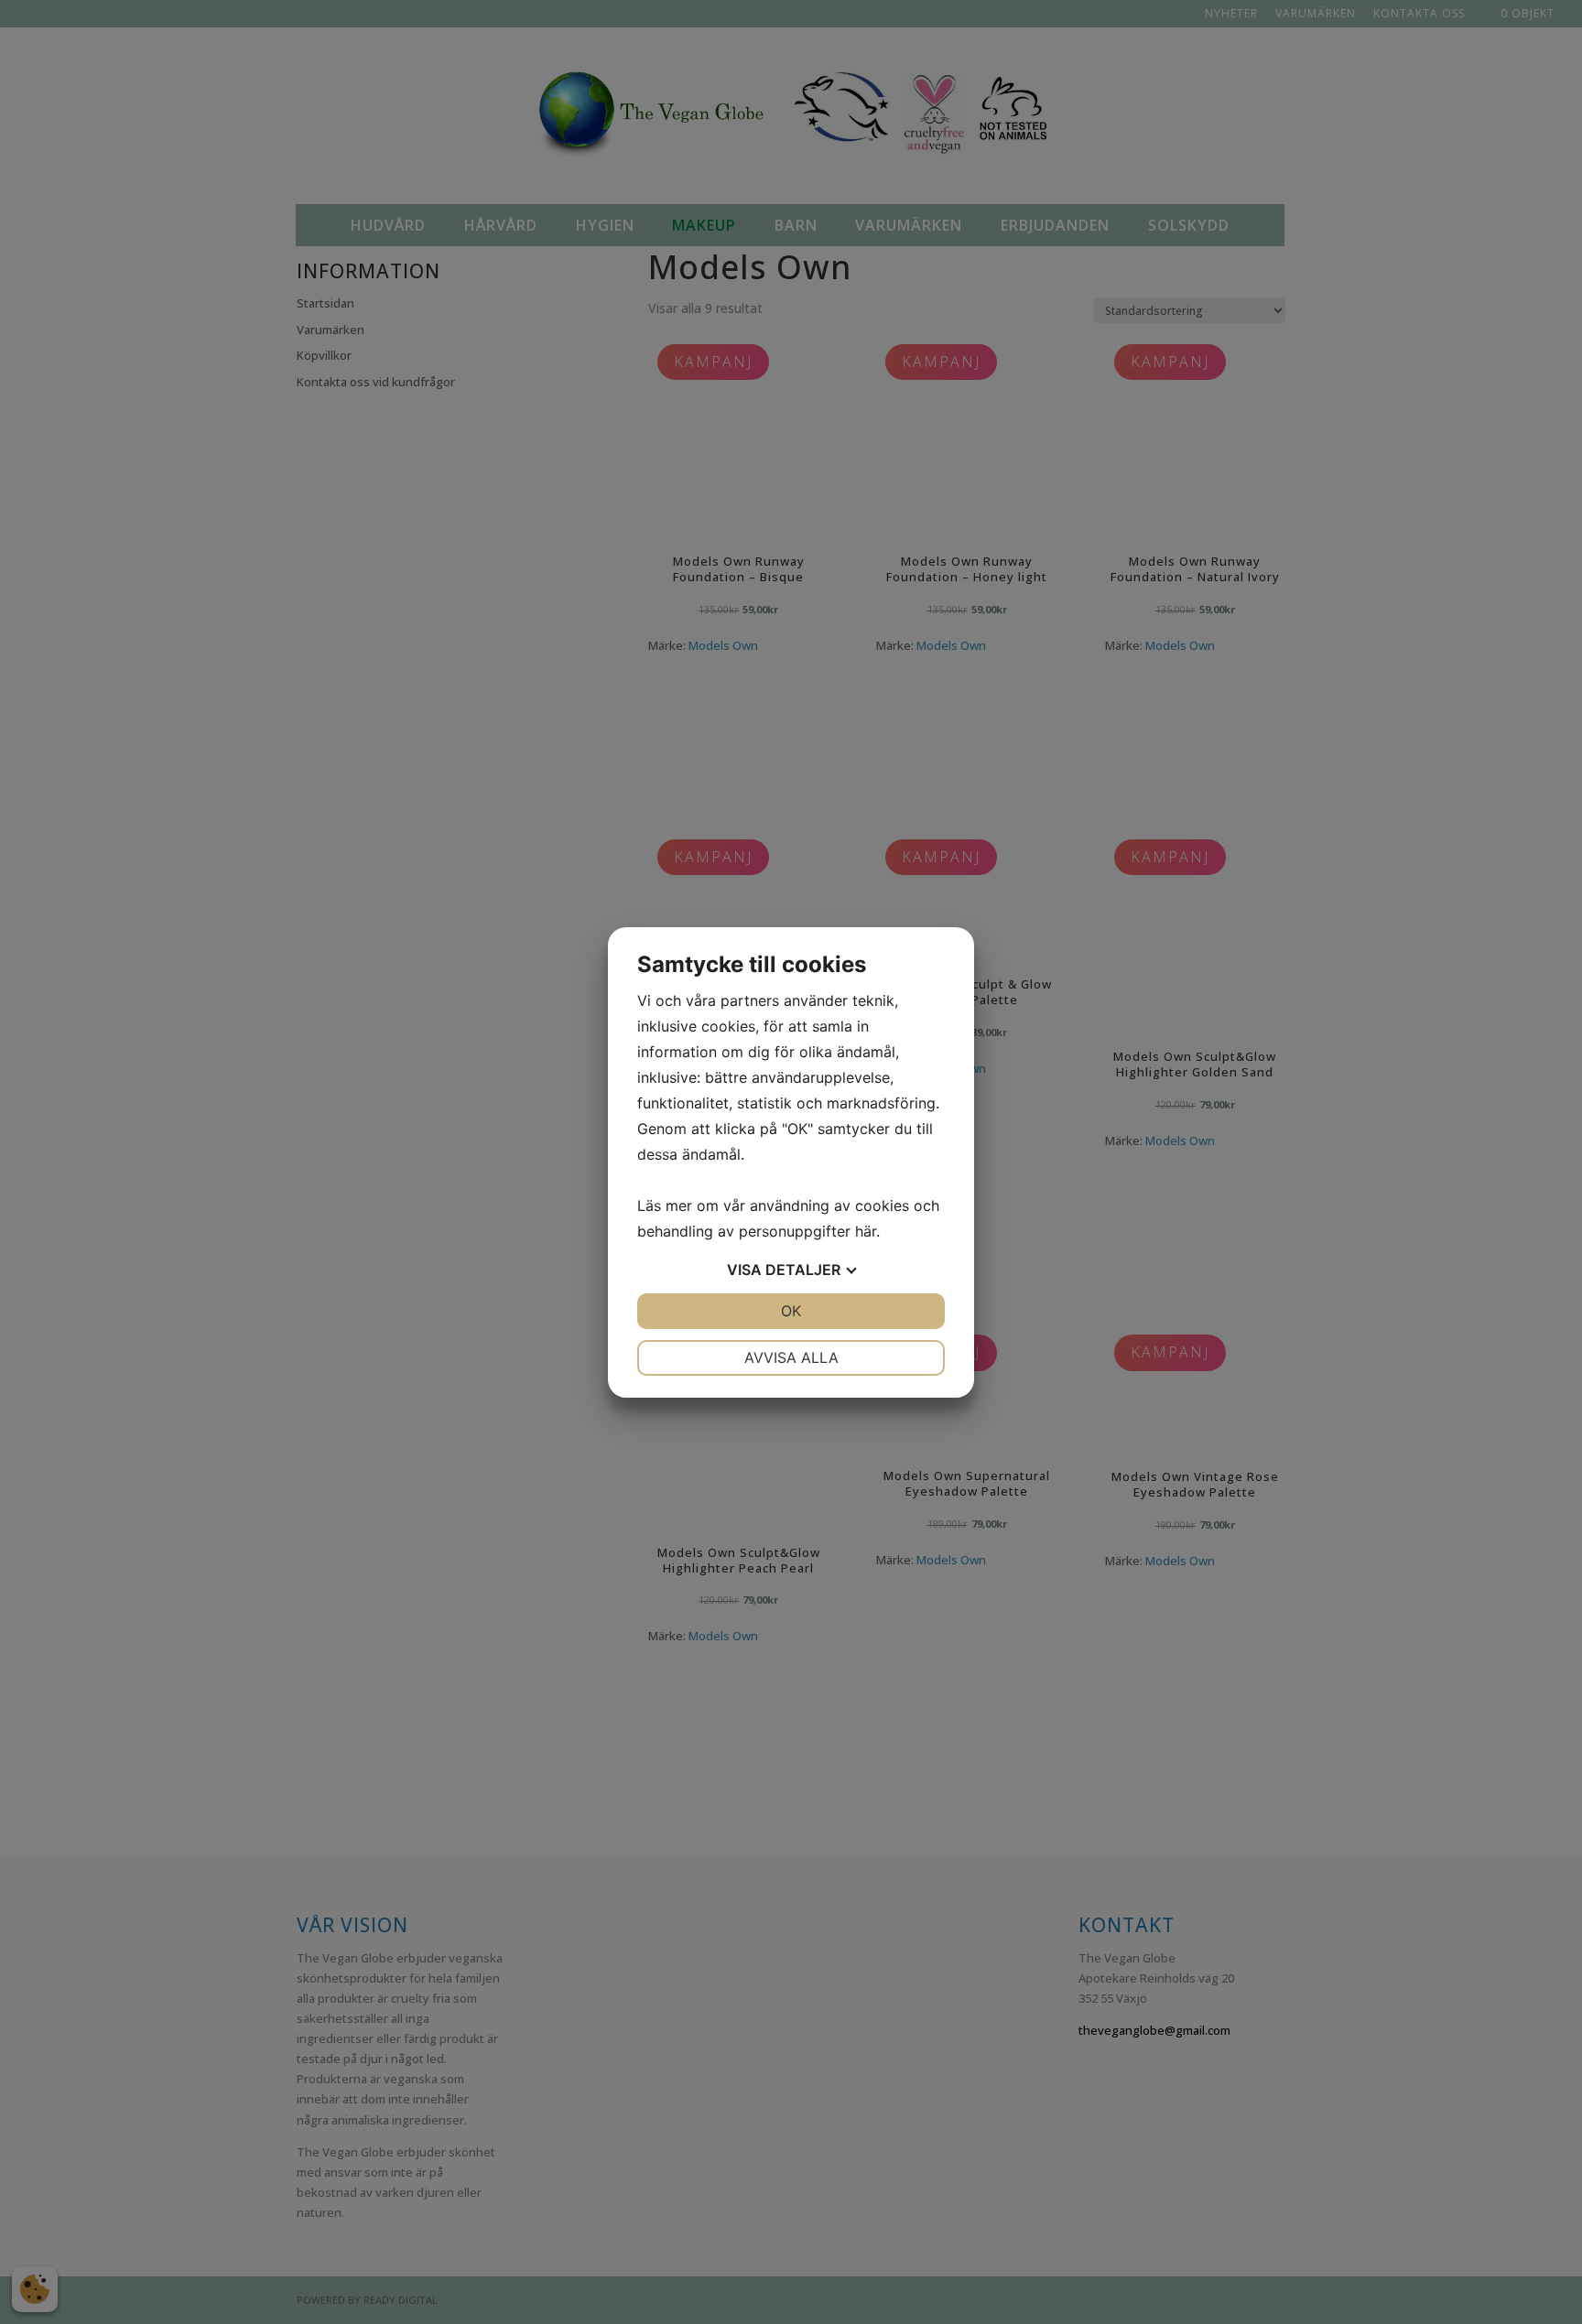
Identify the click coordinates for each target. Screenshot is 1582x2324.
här (866, 1231)
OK (791, 1311)
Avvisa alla (791, 1357)
